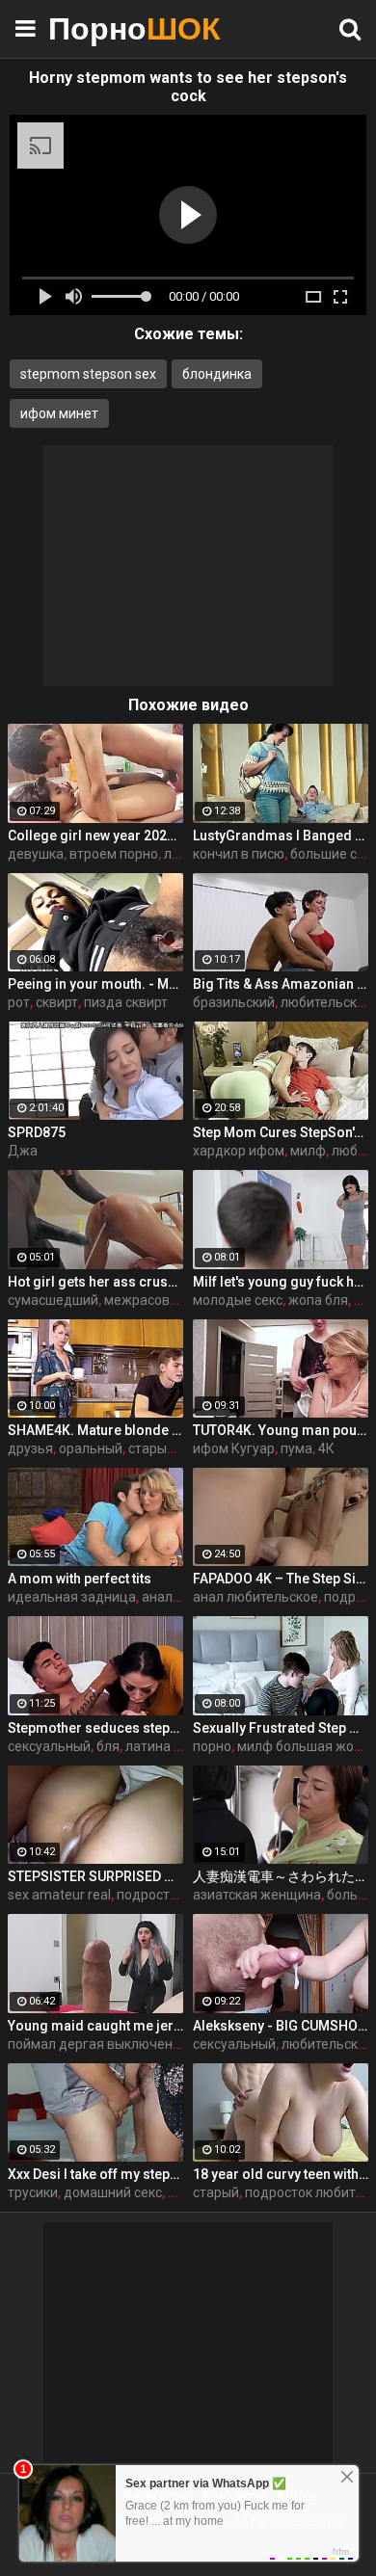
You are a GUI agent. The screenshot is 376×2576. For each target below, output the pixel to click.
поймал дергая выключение (98, 2044)
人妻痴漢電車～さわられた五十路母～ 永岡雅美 (281, 1876)
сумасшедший (53, 1300)
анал (157, 1597)
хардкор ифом (239, 1151)
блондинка (217, 374)
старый (216, 2192)
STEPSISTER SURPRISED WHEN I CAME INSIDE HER (95, 1876)
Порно (96, 28)
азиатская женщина (257, 1895)
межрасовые (146, 1300)
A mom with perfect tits (80, 1579)
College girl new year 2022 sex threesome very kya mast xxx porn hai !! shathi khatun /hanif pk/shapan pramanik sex (95, 836)
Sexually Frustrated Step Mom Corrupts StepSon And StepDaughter (281, 1728)
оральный (91, 1448)
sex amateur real (59, 1895)
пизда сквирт (126, 1002)
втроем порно (114, 854)
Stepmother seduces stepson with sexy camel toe (95, 1728)
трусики (33, 2192)
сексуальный (49, 1746)
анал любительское (255, 1597)
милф (308, 1151)
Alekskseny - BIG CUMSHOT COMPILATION (281, 2026)
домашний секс (113, 2192)
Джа (23, 1151)
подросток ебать (171, 1895)
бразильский (234, 1002)
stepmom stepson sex (88, 374)
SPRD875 (37, 1132)
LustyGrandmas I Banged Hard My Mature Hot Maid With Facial (281, 836)
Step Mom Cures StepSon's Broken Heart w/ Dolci (281, 1132)
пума (296, 1448)
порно (212, 1746)
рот (19, 1002)
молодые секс (238, 1300)
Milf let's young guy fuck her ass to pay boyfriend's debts (281, 1282)
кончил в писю (239, 854)
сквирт (57, 1002)
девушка (36, 854)
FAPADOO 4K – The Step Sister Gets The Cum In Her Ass (281, 1579)
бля (108, 1746)
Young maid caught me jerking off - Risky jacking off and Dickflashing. (95, 2026)
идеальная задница (72, 1597)
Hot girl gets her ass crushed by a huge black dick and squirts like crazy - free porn (95, 1282)
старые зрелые (176, 1448)
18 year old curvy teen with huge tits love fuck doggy (281, 2174)
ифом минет (59, 413)
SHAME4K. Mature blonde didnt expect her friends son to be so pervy (95, 1430)
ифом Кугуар (234, 1448)
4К (326, 1448)
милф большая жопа (303, 1746)
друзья (30, 1448)
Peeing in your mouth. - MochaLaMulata (95, 984)
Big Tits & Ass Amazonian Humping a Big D (281, 984)
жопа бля (318, 1300)
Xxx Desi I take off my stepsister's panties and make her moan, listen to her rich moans (95, 2174)
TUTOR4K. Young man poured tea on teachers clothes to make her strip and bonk (281, 1430)
